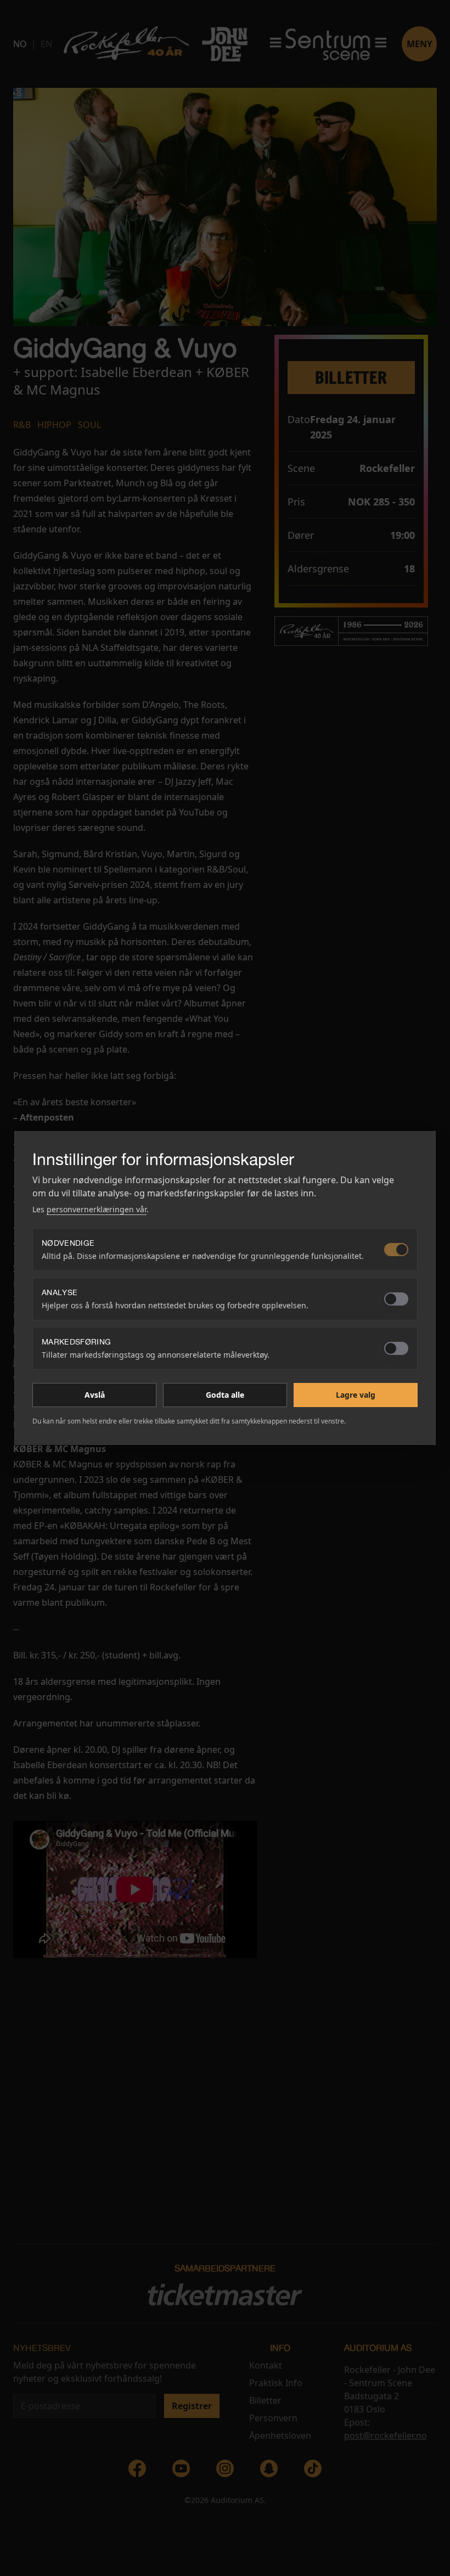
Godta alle (225, 1395)
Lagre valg (356, 1395)
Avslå (95, 1395)
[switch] (396, 1250)
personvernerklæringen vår (97, 1209)
